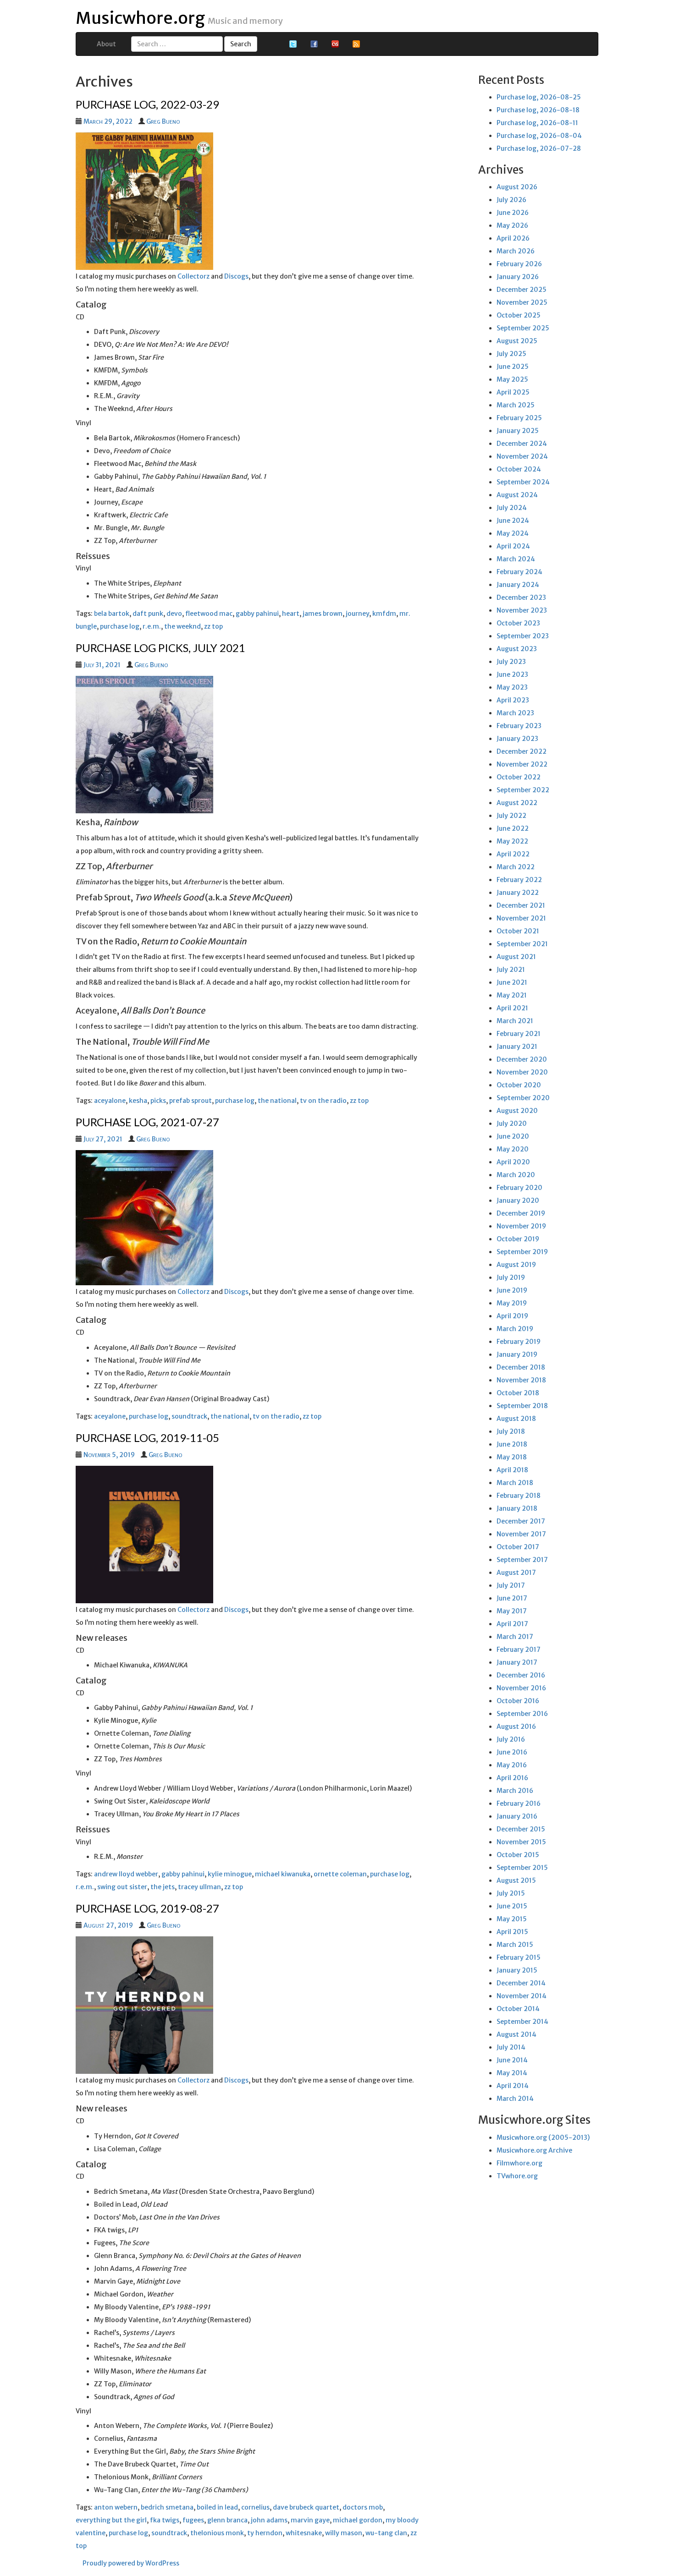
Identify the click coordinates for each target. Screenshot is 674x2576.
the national (277, 1101)
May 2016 (512, 1765)
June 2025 (513, 367)
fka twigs (165, 2520)
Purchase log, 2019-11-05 (147, 1438)
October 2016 (518, 1701)
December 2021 (521, 905)
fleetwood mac (209, 614)
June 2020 (513, 1136)
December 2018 (521, 1367)
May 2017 (512, 1611)
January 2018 (517, 1508)
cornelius (255, 2507)
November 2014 (522, 1996)
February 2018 (519, 1496)
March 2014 (515, 2099)
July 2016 (511, 1739)
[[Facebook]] (314, 44)
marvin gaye (310, 2520)
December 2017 (521, 1521)
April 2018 (512, 1470)
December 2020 (522, 1059)
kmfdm (384, 614)
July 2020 (512, 1124)
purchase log (120, 626)
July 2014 (511, 2047)
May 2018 (512, 1457)
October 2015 (518, 1855)
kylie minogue (230, 1874)
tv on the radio (323, 1101)
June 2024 (513, 521)
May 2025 (512, 379)
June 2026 (513, 213)
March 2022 (516, 867)
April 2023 (513, 700)
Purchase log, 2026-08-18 (538, 110)
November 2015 (521, 1842)
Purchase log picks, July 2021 (160, 648)
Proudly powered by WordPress (131, 2563)
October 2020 (519, 1085)
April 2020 (513, 1162)
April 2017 (512, 1624)
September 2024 (523, 482)
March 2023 (515, 713)
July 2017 (511, 1585)
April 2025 (513, 392)
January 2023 (517, 739)
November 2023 (522, 610)
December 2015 (521, 1829)
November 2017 (521, 1534)
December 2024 (522, 444)
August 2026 (517, 187)
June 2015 (512, 1906)
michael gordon (358, 2520)
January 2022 (518, 893)
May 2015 (512, 1919)
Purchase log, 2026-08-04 (539, 136)
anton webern (116, 2507)
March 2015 (515, 1945)
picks (158, 1101)
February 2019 (519, 1342)
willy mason (344, 2533)
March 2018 (515, 1483)
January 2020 (518, 1200)
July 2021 (511, 970)
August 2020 (517, 1111)
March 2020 (516, 1175)
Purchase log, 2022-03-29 (147, 104)
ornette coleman (340, 1874)
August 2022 (517, 803)
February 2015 (519, 1957)
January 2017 (517, 1662)
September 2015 (522, 1868)
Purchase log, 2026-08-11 (537, 123)
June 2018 (512, 1444)
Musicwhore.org (140, 18)
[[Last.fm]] (335, 44)
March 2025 (516, 405)
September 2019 (522, 1252)
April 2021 (512, 1008)
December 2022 (522, 751)
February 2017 (519, 1650)
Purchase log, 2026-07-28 (539, 148)
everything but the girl (111, 2520)
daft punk (148, 614)
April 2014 (513, 2086)
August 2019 (516, 1265)
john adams (269, 2520)
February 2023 (519, 726)
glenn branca (227, 2520)
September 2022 (523, 790)
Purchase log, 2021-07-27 (147, 1122)
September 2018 (522, 1406)
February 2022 (519, 880)
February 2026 (519, 264)
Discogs (236, 276)
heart (291, 614)
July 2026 (511, 200)
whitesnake (304, 2533)
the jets (163, 1887)
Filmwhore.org (519, 2163)
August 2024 (517, 495)
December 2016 (521, 1675)
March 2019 (515, 1329)
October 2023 (518, 623)
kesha (138, 1101)
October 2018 (518, 1393)
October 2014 (518, 2009)
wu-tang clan (386, 2533)
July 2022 (511, 816)
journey (357, 614)
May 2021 (512, 995)
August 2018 (516, 1419)
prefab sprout (191, 1101)
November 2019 (521, 1226)
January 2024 (518, 585)
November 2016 (521, 1688)
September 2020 (523, 1098)
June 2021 (512, 982)
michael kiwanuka (283, 1874)
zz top (213, 626)
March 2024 (516, 559)
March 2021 (515, 1021)
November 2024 (522, 456)
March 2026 (516, 251)
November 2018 (521, 1380)
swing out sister (122, 1887)
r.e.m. (152, 626)
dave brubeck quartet (306, 2507)
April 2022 (513, 854)
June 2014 (512, 2060)
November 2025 (522, 302)
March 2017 (515, 1637)
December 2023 (521, 597)
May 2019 (512, 1303)
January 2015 (517, 1970)
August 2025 (517, 341)
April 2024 (513, 546)
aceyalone (110, 1101)
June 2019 (512, 1290)
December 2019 (521, 1213)
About (106, 44)
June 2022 (513, 828)
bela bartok (112, 614)
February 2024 (519, 572)
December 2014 (521, 1983)
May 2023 (512, 687)
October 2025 (519, 315)
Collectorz (193, 276)
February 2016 (519, 1803)
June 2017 (512, 1598)
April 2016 (512, 1778)
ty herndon (265, 2533)
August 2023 (517, 649)
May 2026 (512, 225)
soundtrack (189, 1416)
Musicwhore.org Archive (534, 2150)
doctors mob (363, 2507)
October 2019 (518, 1239)
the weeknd (182, 626)
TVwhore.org (517, 2176)
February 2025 (519, 418)
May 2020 (513, 1149)
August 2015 (516, 1880)
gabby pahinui (257, 614)
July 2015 (511, 1893)
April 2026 (513, 238)
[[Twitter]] (293, 44)
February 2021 (519, 1034)
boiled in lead (217, 2507)
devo (174, 614)
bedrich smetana (167, 2507)
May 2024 (513, 533)
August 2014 (517, 2034)
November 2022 (522, 764)
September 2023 (523, 636)
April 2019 (512, 1316)
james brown (323, 614)
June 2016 (512, 1752)
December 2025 (522, 290)
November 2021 (521, 918)
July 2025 (511, 354)
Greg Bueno (163, 121)
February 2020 (519, 1188)
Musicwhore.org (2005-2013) (543, 2138)
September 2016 (522, 1714)
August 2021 (516, 957)
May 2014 (512, 2073)
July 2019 (511, 1277)
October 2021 (518, 931)
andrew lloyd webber (126, 1874)
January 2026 (518, 277)
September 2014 (522, 2022)
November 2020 (522, 1072)
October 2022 (519, 777)
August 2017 (516, 1573)
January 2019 (517, 1354)
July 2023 (511, 662)
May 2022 (512, 841)
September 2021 (522, 944)
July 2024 (512, 508)
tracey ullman (199, 1887)
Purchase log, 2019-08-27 (147, 1908)
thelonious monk (217, 2533)
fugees (193, 2520)
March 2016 (515, 1791)
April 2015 (512, 1932)
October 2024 (519, 469)
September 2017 (522, 1560)
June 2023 (512, 674)
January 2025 (518, 431)
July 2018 (511, 1431)
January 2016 (517, 1816)
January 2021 (517, 1047)
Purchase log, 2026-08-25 (539, 97)
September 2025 (523, 328)
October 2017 (518, 1547)
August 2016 (516, 1726)
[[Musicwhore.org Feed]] (356, 44)
